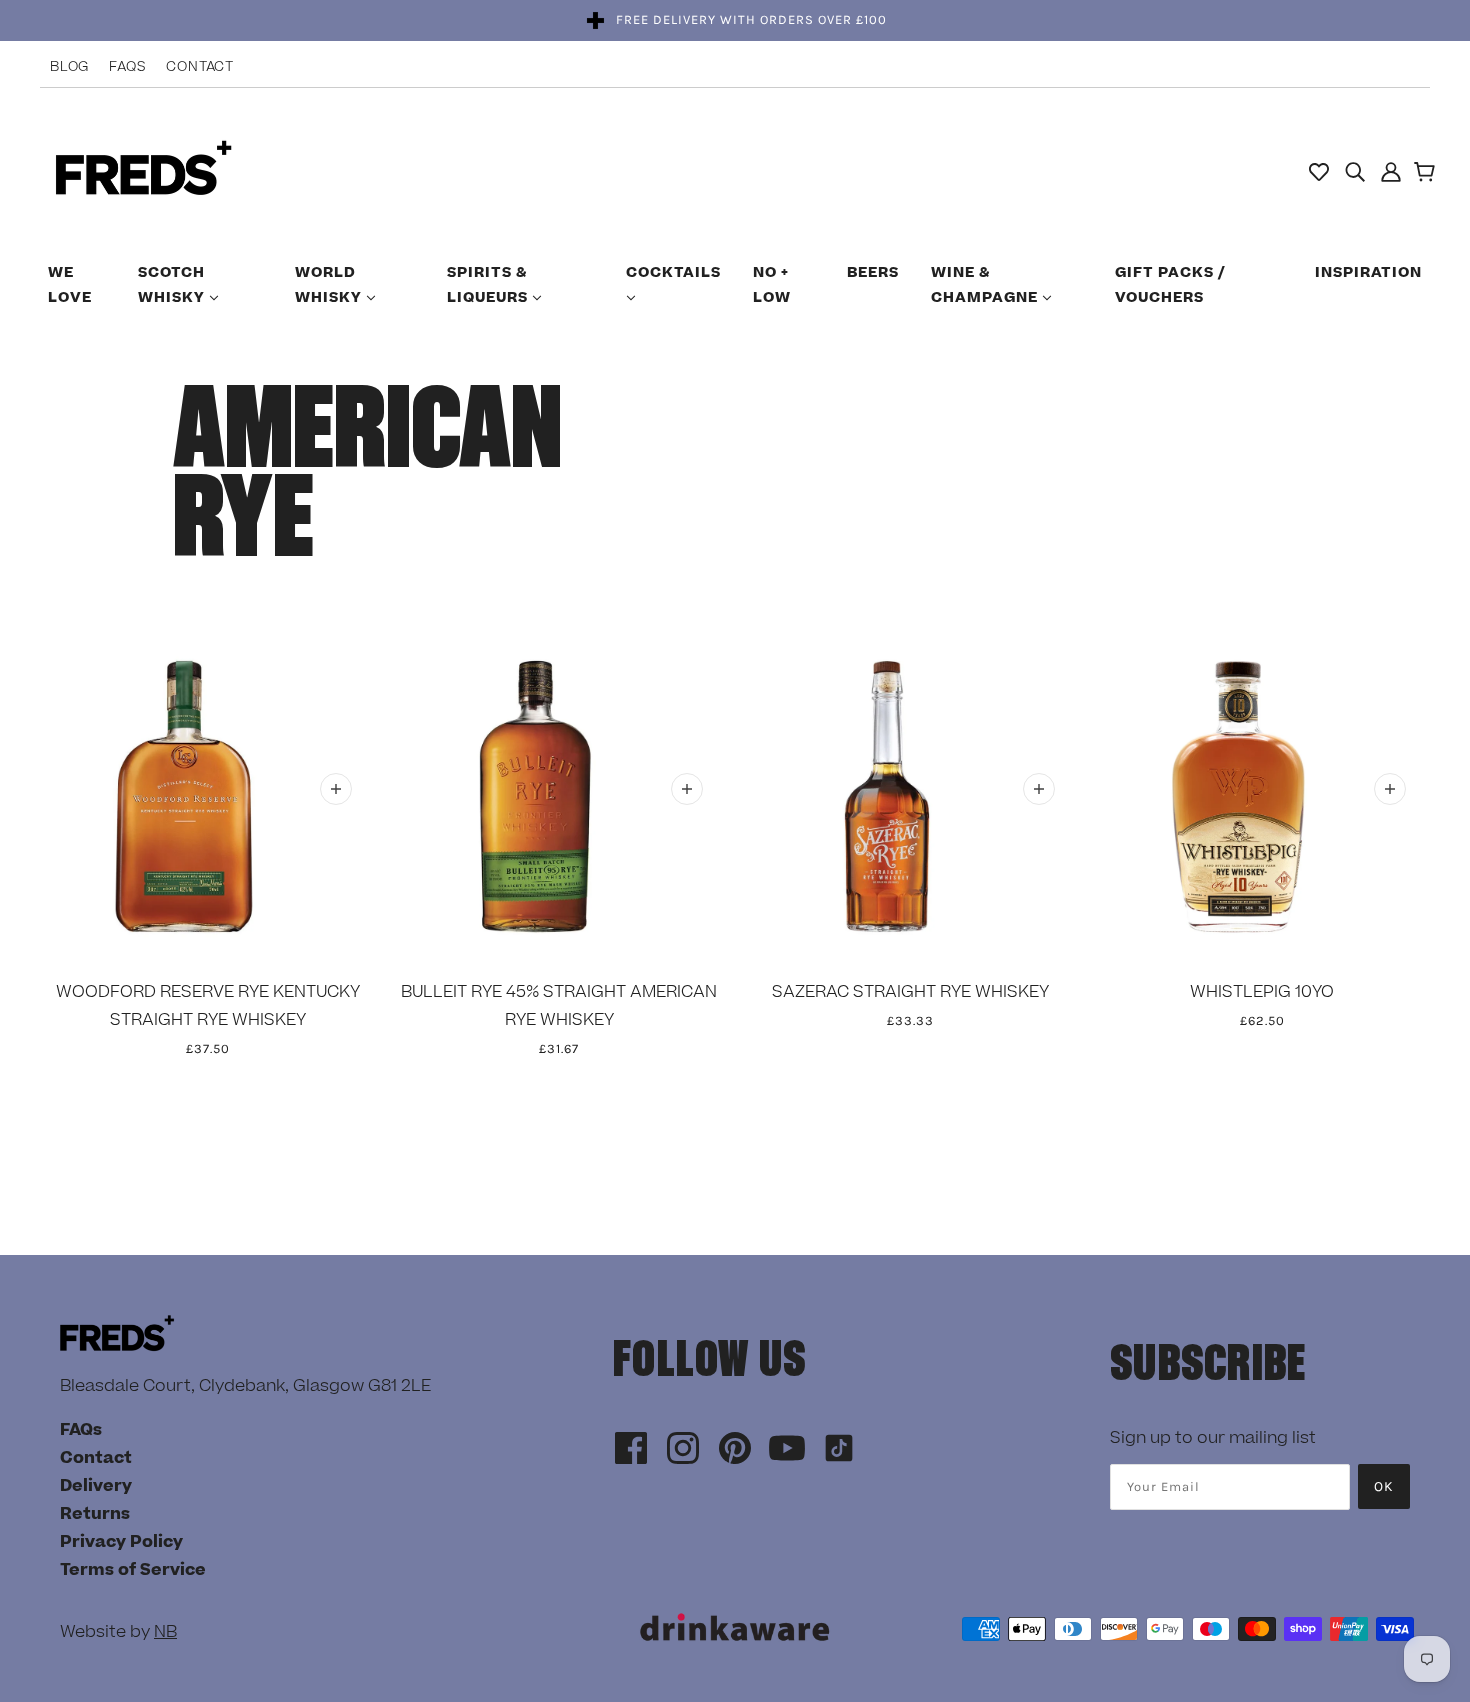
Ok (1384, 1486)
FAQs (127, 67)
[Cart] (1427, 174)
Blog (69, 67)
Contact (200, 67)
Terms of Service (133, 1570)
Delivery (96, 1486)
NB (165, 1632)
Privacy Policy (121, 1542)
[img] (1355, 171)
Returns (95, 1514)
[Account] (1391, 171)
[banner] (143, 170)
